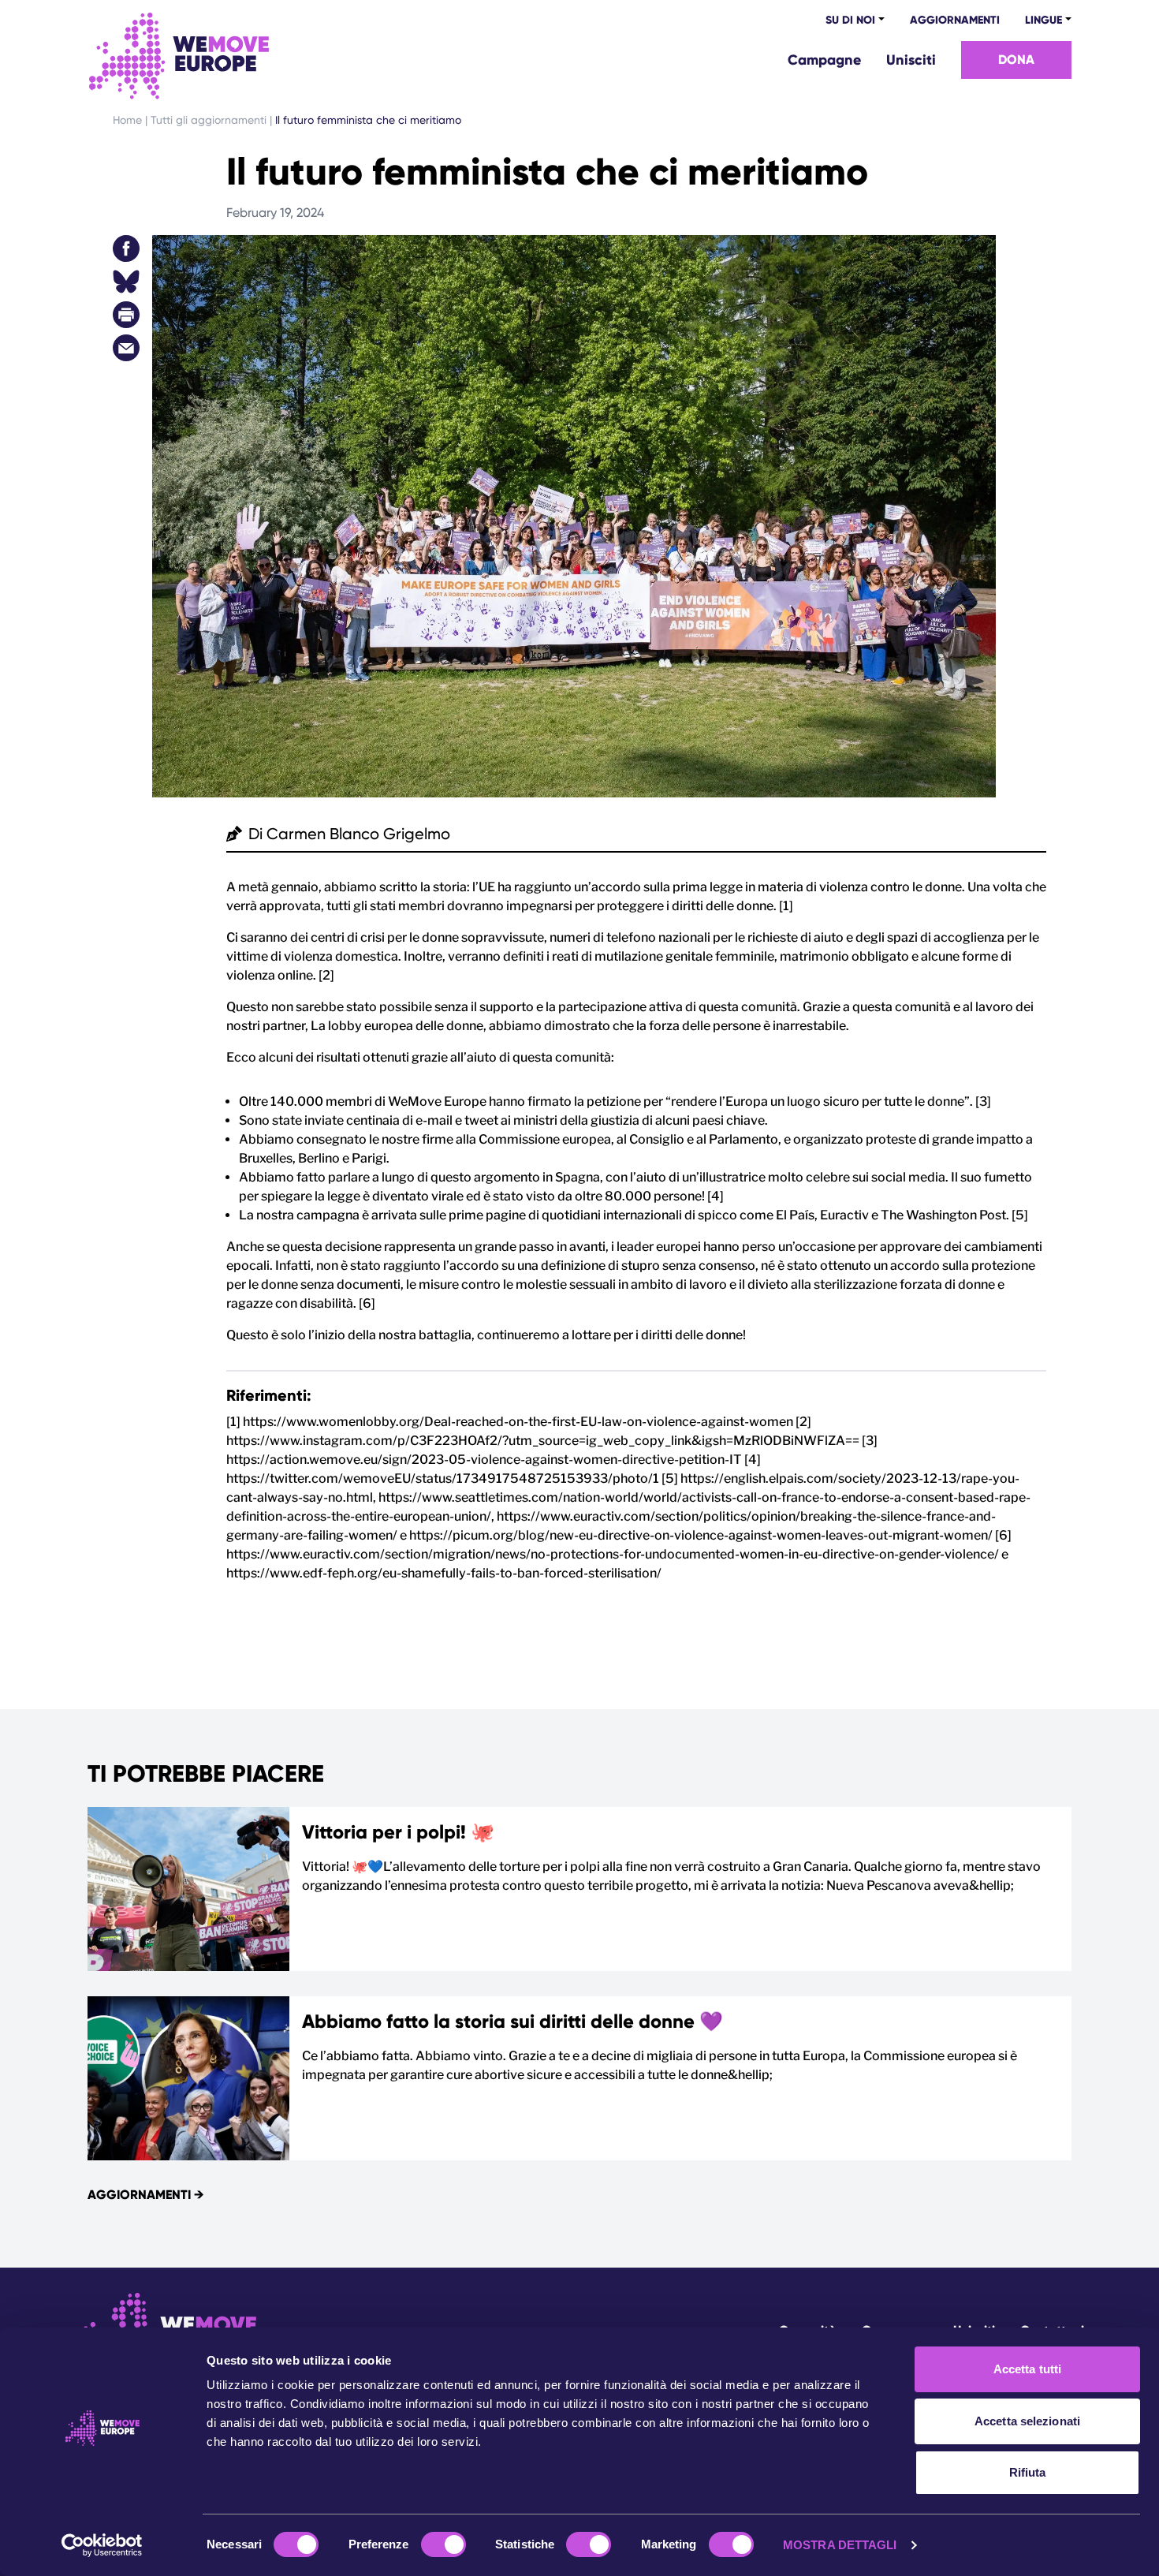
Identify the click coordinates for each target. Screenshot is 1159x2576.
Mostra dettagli (840, 2545)
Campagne (824, 60)
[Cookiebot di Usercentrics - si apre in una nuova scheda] (102, 2545)
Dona (1016, 60)
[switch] (443, 2544)
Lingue (1043, 20)
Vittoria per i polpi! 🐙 (398, 1832)
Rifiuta (1028, 2472)
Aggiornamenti (955, 20)
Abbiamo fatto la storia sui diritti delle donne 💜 (512, 2021)
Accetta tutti (1027, 2369)
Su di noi (850, 20)
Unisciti (911, 60)
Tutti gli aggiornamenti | (213, 120)
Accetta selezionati (1027, 2421)
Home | (132, 120)
